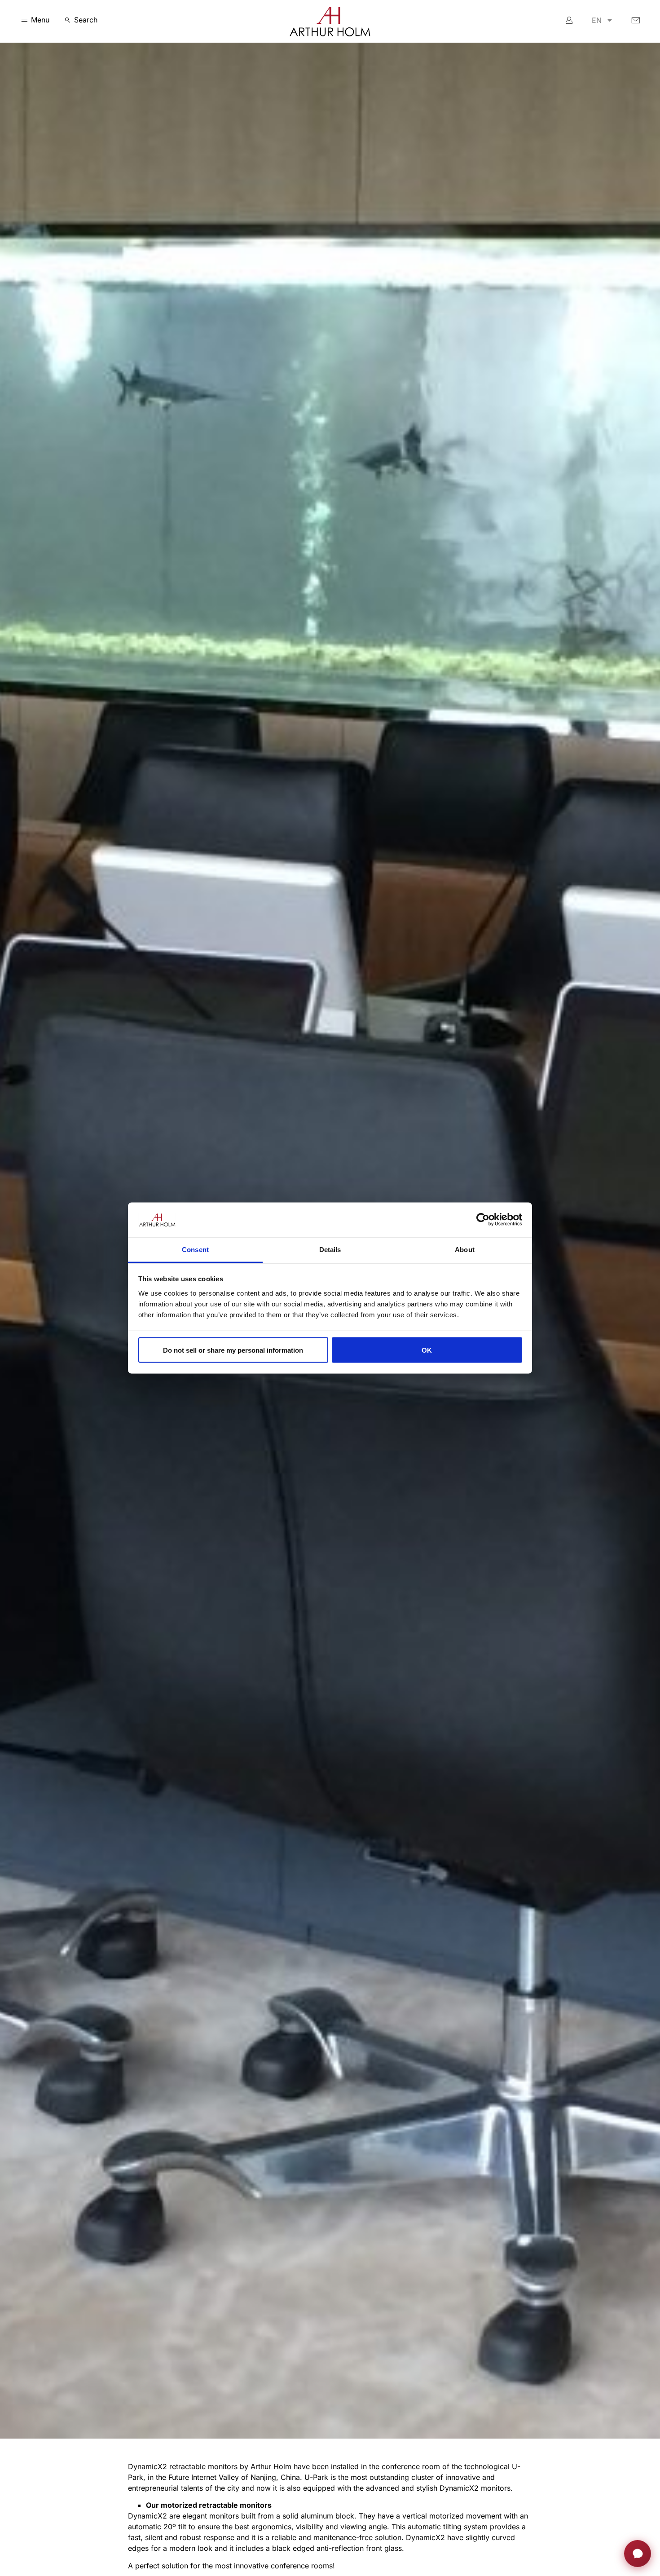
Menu (40, 20)
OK (427, 1350)
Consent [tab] (195, 1249)
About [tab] (465, 1249)
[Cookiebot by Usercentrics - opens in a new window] (483, 1220)
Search (86, 20)
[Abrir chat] (638, 2554)
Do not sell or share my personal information (233, 1350)
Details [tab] (330, 1249)
